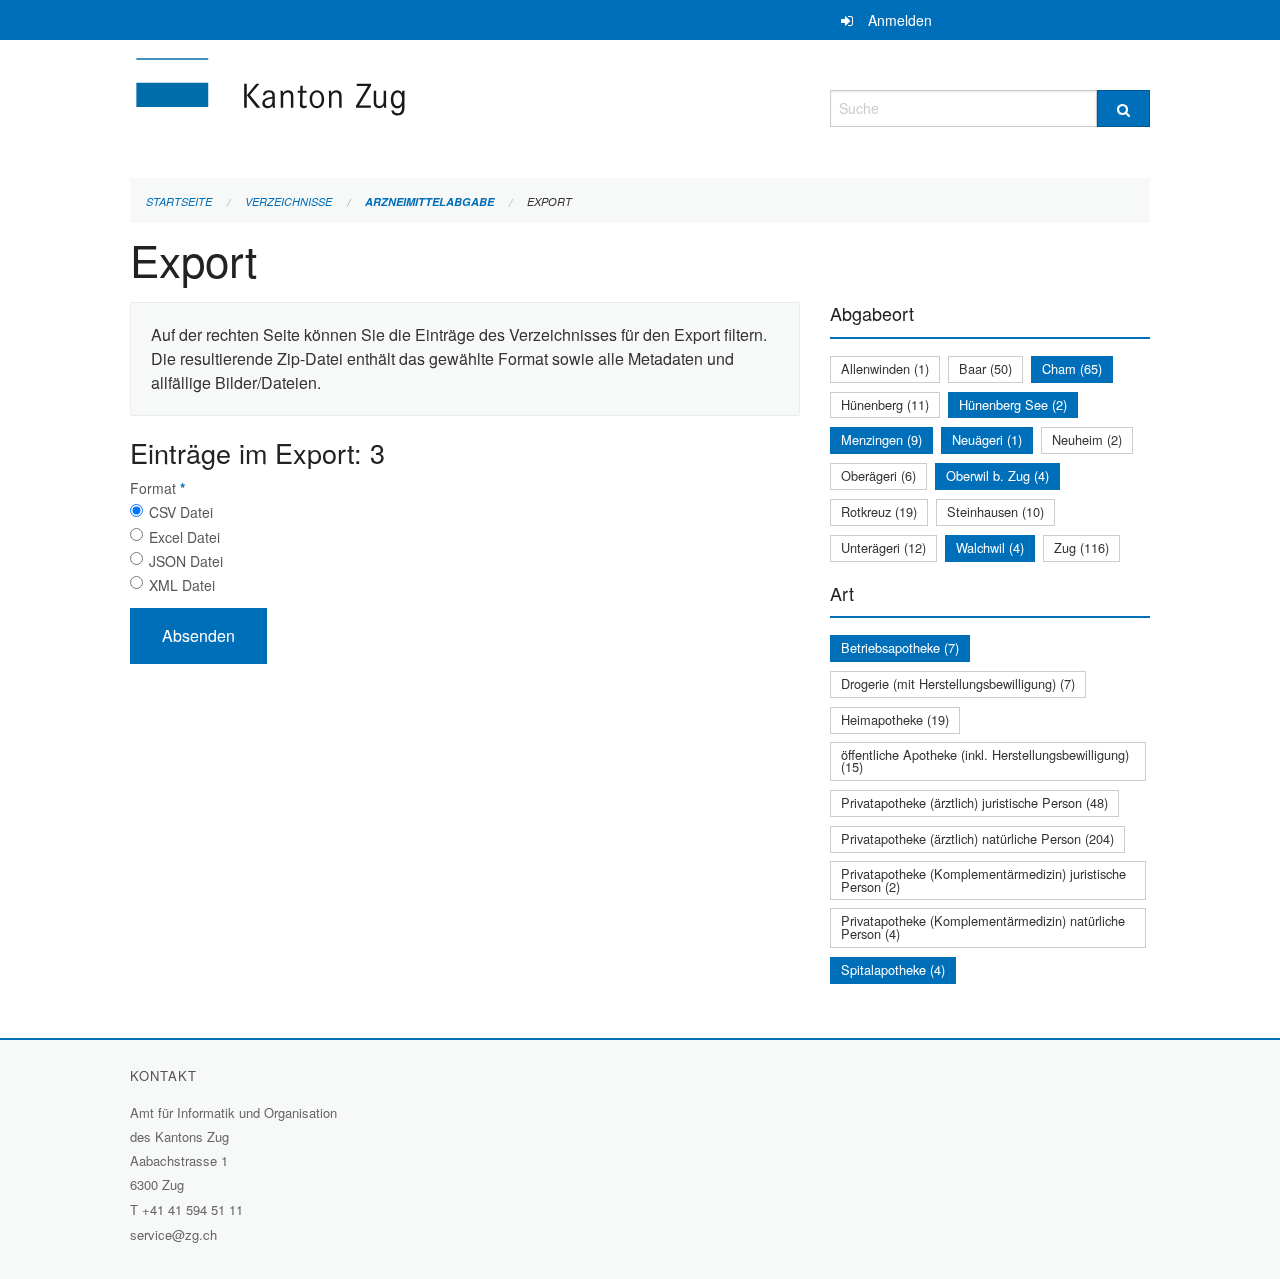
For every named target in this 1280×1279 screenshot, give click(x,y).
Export (549, 201)
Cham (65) (1072, 368)
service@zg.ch (173, 1234)
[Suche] (1123, 108)
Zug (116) (1081, 547)
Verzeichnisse (288, 201)
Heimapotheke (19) (895, 719)
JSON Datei (186, 561)
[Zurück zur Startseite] (390, 105)
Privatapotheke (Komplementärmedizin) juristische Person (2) (983, 880)
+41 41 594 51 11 (192, 1209)
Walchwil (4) (990, 547)
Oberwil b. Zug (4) (997, 475)
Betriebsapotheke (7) (900, 647)
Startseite (179, 201)
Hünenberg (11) (885, 404)
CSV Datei (181, 512)
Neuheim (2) (1087, 439)
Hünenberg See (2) (1013, 404)
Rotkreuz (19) (879, 511)
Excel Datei (184, 537)
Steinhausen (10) (995, 511)
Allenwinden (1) (885, 368)
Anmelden (900, 20)
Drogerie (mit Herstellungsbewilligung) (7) (958, 683)
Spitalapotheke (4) (893, 969)
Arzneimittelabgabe (429, 201)
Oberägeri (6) (878, 475)
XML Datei (182, 585)
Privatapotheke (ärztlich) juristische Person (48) (974, 802)
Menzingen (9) (881, 439)
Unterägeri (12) (883, 547)
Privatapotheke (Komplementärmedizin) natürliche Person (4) (983, 927)
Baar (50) (985, 368)
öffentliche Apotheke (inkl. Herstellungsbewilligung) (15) (985, 761)
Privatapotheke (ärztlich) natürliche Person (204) (977, 838)
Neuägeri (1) (987, 439)
